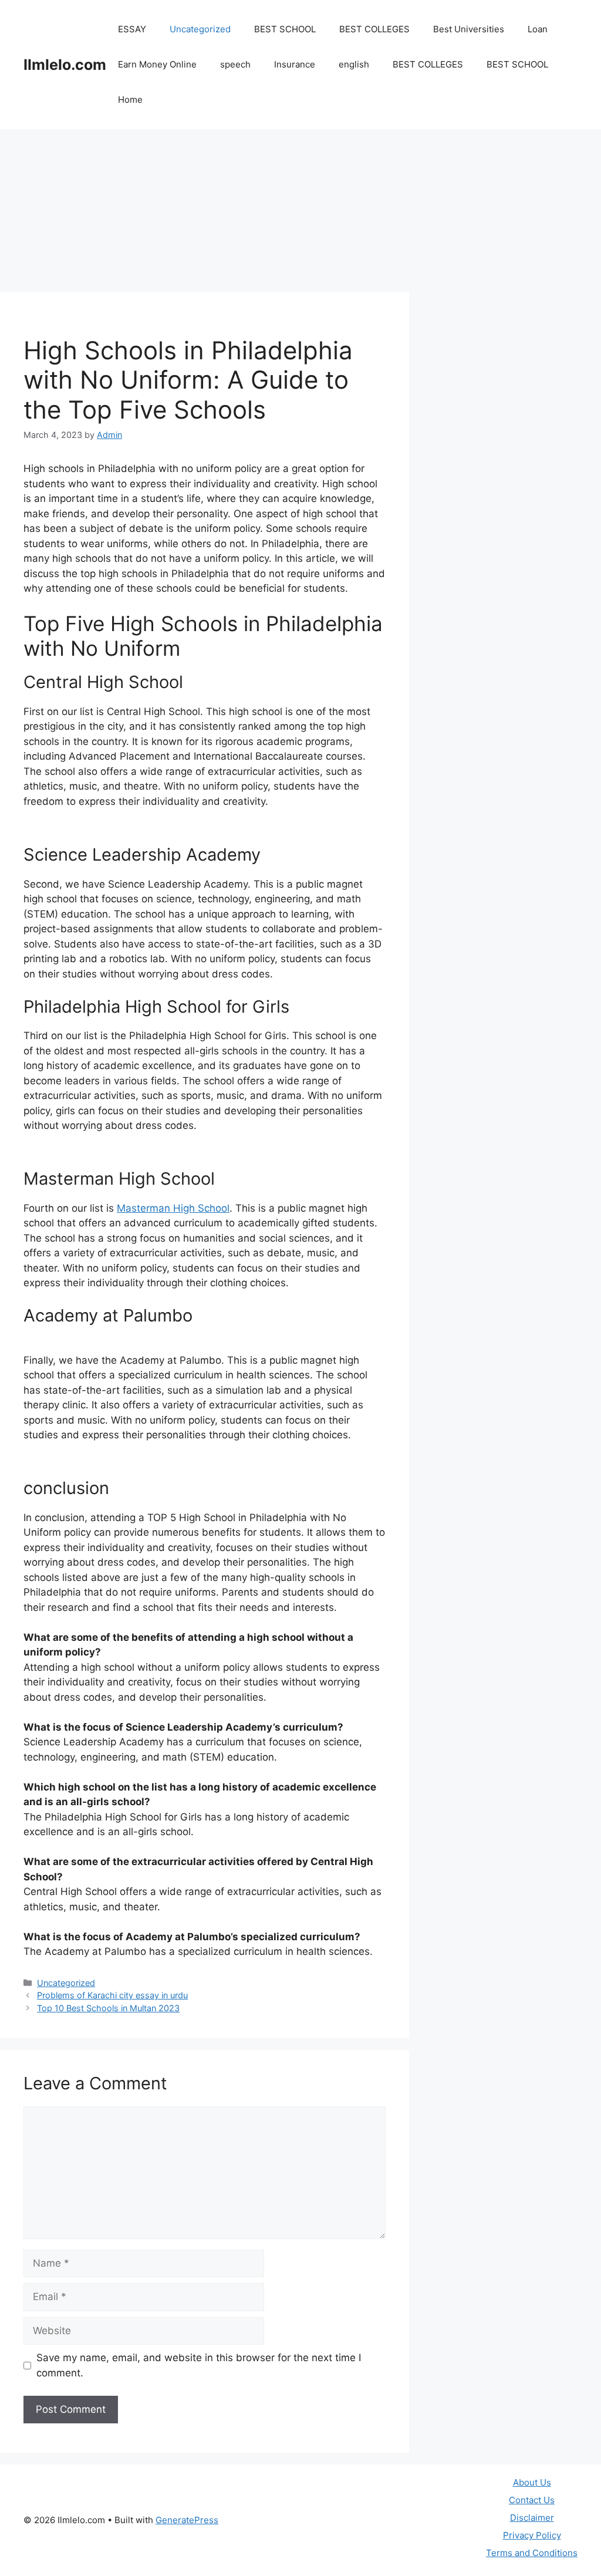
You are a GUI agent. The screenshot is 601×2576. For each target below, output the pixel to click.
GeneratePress (187, 2520)
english (354, 64)
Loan (538, 29)
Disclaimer (532, 2518)
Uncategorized (200, 29)
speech (235, 64)
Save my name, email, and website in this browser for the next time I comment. (199, 2365)
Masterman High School (173, 1208)
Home (130, 100)
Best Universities (469, 29)
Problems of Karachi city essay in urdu (112, 1995)
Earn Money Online (157, 64)
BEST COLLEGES (374, 29)
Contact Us (532, 2500)
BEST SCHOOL (285, 29)
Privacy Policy (532, 2535)
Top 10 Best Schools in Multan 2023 (108, 2008)
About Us (532, 2482)
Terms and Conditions (532, 2553)
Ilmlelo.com (65, 65)
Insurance (295, 64)
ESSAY (132, 29)
